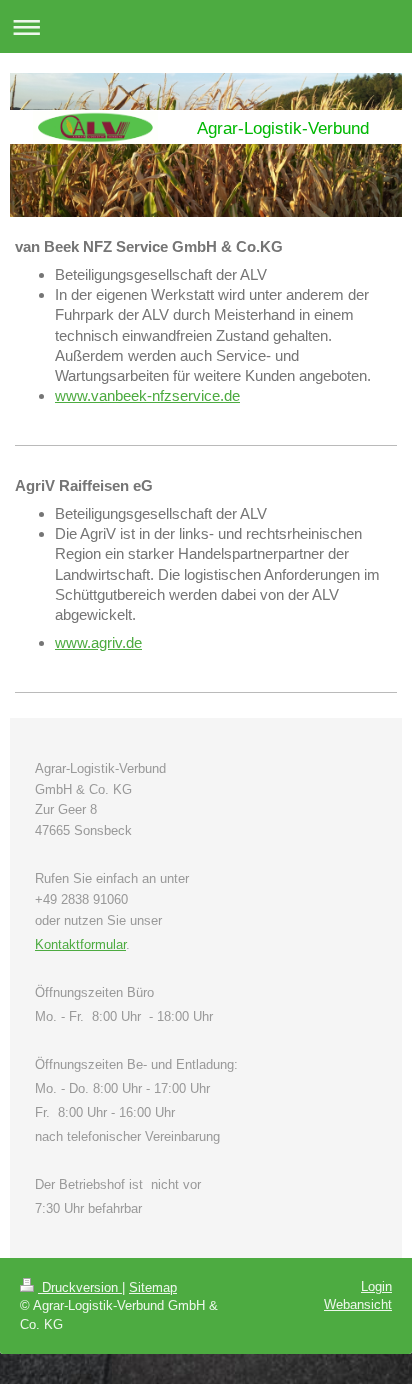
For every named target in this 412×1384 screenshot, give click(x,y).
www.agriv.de (98, 642)
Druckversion (80, 1287)
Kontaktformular (80, 944)
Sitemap (153, 1287)
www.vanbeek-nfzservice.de (147, 395)
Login (376, 1286)
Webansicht (358, 1304)
